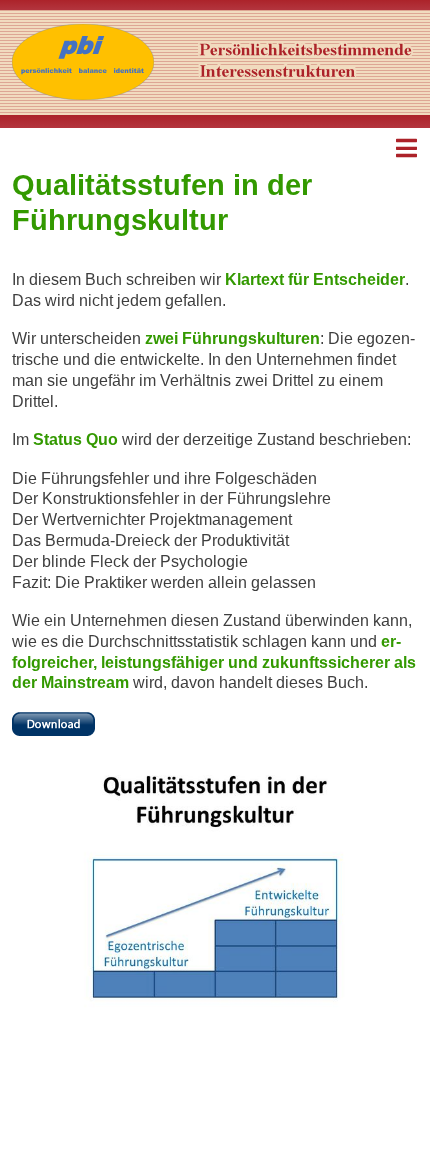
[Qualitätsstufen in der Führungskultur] (53, 722)
